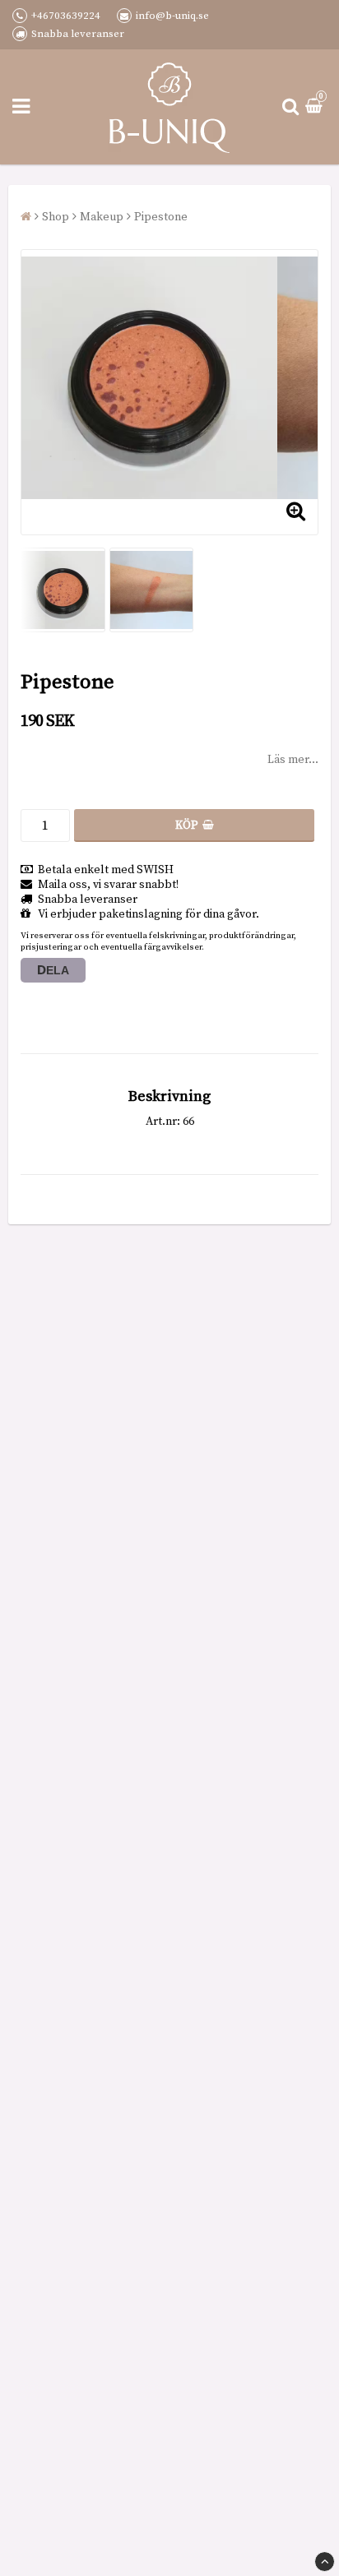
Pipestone (161, 217)
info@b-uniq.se (172, 16)
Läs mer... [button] (293, 760)
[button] (316, 107)
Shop (56, 217)
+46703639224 (66, 16)
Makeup (102, 217)
